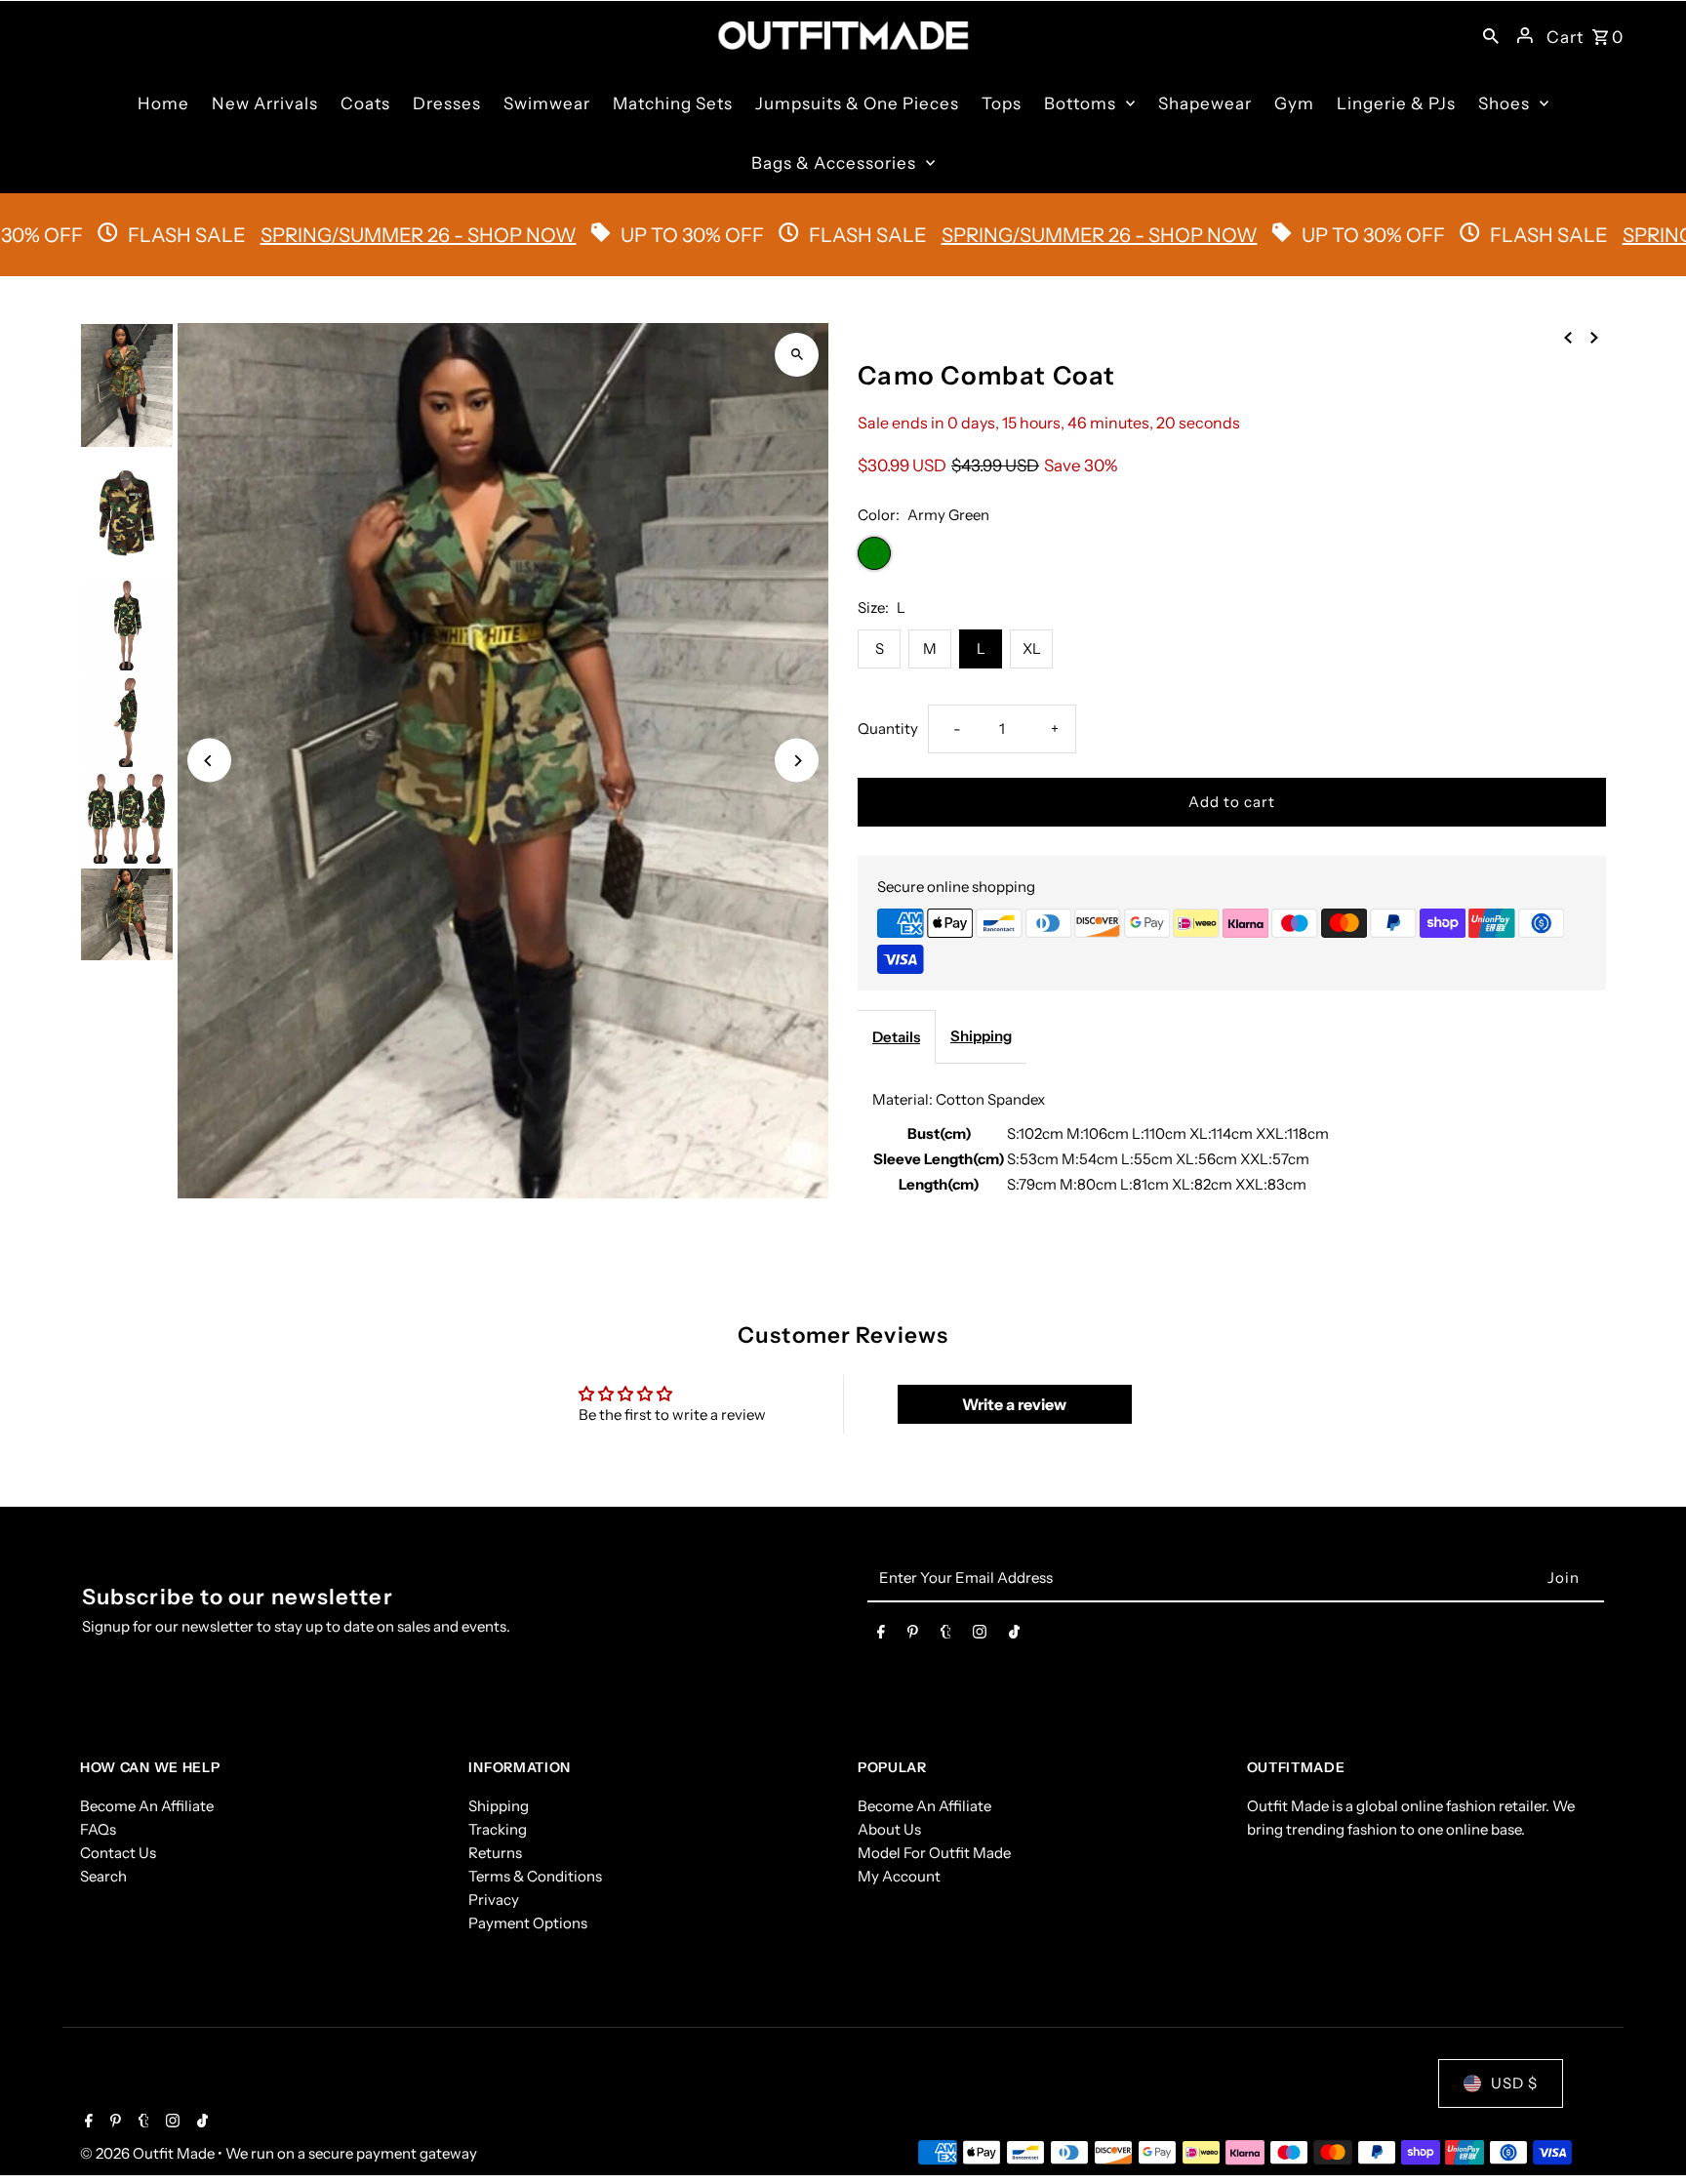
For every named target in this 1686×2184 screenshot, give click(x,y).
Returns (495, 1853)
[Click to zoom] (797, 355)
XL (1032, 648)
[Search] (1491, 35)
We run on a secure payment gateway (351, 2153)
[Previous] (209, 761)
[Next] (797, 761)
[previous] (1568, 337)
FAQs (98, 1829)
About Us (889, 1829)
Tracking (498, 1829)
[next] (1594, 337)
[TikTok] (1014, 1636)
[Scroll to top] (1645, 2133)
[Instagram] (980, 1636)
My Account (899, 1876)
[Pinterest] (913, 1636)
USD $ (1514, 2083)
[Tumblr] (946, 1636)
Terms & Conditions (535, 1876)
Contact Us (118, 1853)
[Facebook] (881, 1636)
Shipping (981, 1036)
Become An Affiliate (147, 1806)
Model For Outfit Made (934, 1853)
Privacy (494, 1900)
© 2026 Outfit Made (149, 2153)
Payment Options (528, 1923)
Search (103, 1876)
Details (896, 1037)
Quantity (888, 728)
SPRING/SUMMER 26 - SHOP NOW (553, 235)
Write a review (1014, 1404)
